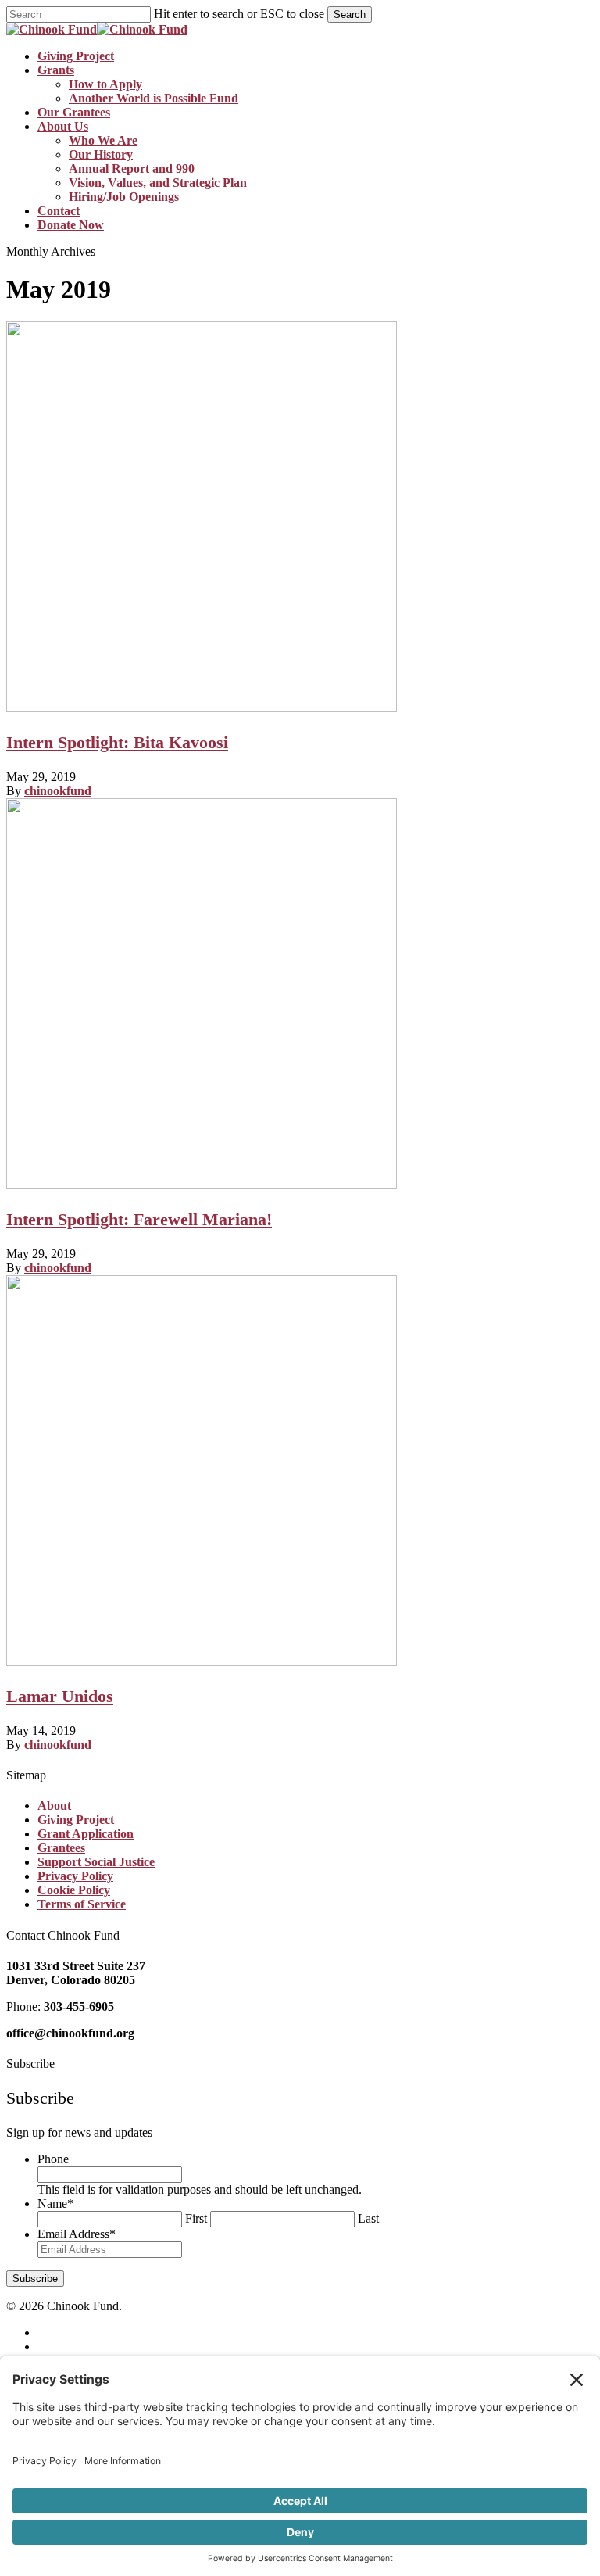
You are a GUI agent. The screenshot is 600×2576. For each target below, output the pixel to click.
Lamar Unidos (60, 1696)
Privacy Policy (75, 1876)
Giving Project (76, 1820)
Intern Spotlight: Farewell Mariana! (139, 1219)
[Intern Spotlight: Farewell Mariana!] (202, 1185)
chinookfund (58, 791)
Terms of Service (82, 1904)
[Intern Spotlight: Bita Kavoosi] (202, 708)
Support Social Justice (96, 1862)
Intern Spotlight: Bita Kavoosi (117, 742)
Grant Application (86, 1834)
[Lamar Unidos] (202, 1662)
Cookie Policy (74, 1890)
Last (368, 2218)
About (54, 1806)
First (196, 2218)
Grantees (61, 1848)
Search (350, 14)
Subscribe (35, 2279)
